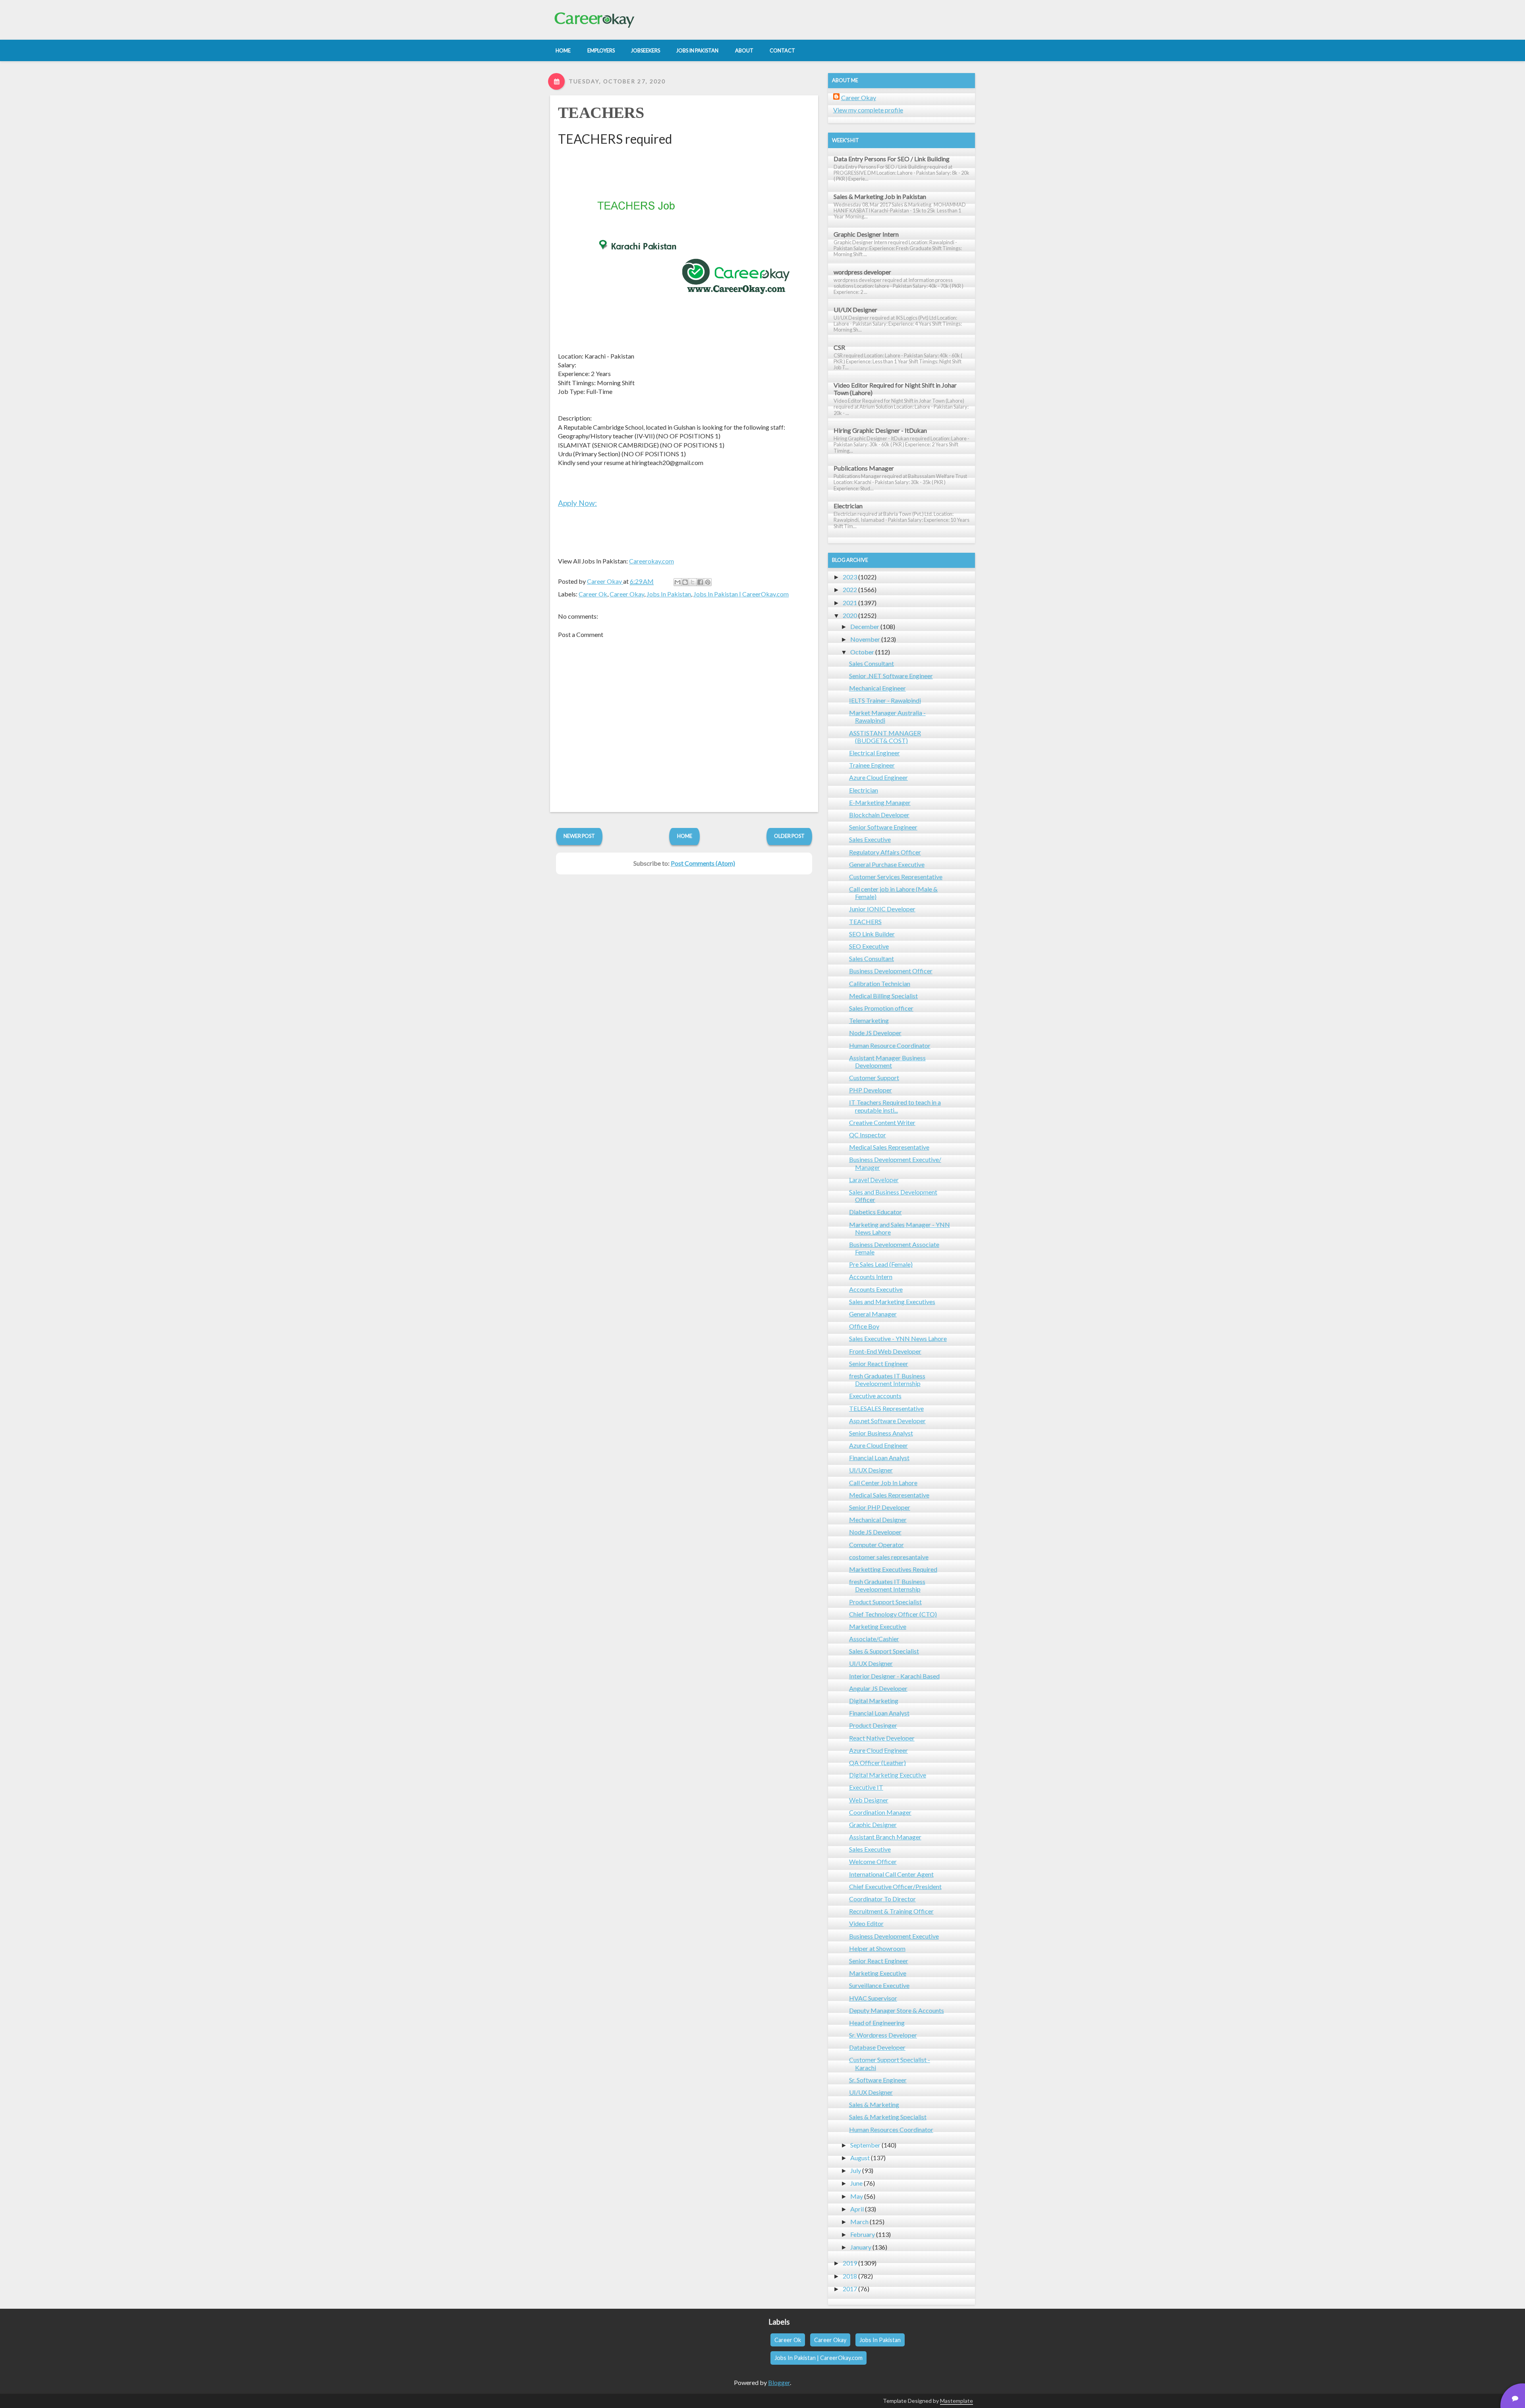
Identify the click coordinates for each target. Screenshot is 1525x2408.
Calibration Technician (880, 983)
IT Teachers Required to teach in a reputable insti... (895, 1106)
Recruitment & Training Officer (891, 1911)
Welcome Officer (873, 1861)
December (865, 626)
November (865, 639)
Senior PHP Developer (880, 1507)
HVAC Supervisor (873, 1998)
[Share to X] (693, 582)
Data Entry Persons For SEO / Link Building (892, 159)
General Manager (873, 1314)
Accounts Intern (871, 1276)
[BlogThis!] (685, 582)
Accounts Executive (876, 1289)
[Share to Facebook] (700, 582)
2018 (850, 2276)
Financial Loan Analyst (879, 1458)
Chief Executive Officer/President (895, 1886)
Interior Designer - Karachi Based (894, 1676)
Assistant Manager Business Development (887, 1061)
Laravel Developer (874, 1180)
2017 (850, 2289)
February (863, 2234)
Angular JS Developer (878, 1688)
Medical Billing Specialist (883, 996)
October (862, 652)
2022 (850, 589)
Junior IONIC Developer (882, 909)
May (857, 2196)
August (860, 2158)
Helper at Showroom (877, 1948)
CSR (839, 347)
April (857, 2209)
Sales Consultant (872, 663)
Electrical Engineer (874, 753)
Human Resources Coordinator (891, 2129)
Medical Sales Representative (889, 1147)
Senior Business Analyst (881, 1433)
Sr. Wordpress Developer (883, 2035)
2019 (850, 2263)
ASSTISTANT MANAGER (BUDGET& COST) (885, 737)
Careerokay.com (652, 561)
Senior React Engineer (879, 1363)
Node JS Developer (875, 1033)
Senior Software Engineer (883, 827)
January (861, 2247)
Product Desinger (873, 1725)
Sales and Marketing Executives (892, 1301)
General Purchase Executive (887, 864)
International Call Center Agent (891, 1874)
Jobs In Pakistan (669, 594)
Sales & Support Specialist (884, 1651)
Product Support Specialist (885, 1602)
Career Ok (593, 594)
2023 (850, 577)
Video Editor (866, 1923)
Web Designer (869, 1800)
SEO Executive (869, 946)
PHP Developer (871, 1090)
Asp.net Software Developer (887, 1421)
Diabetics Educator (875, 1212)
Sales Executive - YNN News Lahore (898, 1338)
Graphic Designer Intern (866, 234)
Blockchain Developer (879, 815)
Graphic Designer (873, 1824)
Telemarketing (869, 1020)
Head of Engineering (877, 2023)
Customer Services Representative (896, 877)
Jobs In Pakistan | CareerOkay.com (741, 594)
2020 (850, 615)
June (856, 2183)
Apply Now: (577, 503)
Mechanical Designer (878, 1519)
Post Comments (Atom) (703, 863)
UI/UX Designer (855, 310)
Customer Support (874, 1078)
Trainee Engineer (872, 765)
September (865, 2145)
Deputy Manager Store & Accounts (897, 2010)
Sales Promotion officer (881, 1008)
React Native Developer (882, 1738)
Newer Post (579, 836)
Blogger (779, 2382)
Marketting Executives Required (893, 1569)
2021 (850, 603)
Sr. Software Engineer (878, 2080)
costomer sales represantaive (889, 1557)
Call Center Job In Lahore (883, 1483)
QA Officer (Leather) (877, 1763)
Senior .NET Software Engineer (891, 676)
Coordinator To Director (882, 1899)
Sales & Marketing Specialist (888, 2117)
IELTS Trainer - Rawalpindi (885, 700)
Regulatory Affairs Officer (885, 852)
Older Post (789, 836)
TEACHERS (601, 113)
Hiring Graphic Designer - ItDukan (880, 430)
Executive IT (866, 1787)
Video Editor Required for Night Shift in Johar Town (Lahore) (895, 389)
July (856, 2170)
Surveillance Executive (879, 1985)
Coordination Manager (880, 1812)
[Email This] (678, 582)
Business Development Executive (894, 1936)
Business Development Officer (891, 971)
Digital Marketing (874, 1701)
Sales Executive (870, 839)
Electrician (848, 506)
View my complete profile (868, 110)
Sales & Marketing (874, 2104)
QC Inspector (868, 1135)
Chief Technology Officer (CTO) (893, 1614)
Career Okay (627, 594)
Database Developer (877, 2047)
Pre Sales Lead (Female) (881, 1264)
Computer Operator (876, 1545)
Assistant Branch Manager (885, 1837)
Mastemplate (957, 2401)
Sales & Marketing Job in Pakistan (880, 196)
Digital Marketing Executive (888, 1775)
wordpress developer (862, 272)
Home (685, 836)
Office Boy (864, 1326)
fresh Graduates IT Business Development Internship (887, 1380)
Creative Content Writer (882, 1122)
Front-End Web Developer (885, 1351)
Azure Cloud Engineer (878, 777)
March (859, 2222)
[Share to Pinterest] (708, 582)
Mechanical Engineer (877, 688)
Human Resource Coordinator (890, 1045)
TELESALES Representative (886, 1408)
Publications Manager (864, 468)
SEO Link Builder (872, 934)
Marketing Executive (878, 1626)
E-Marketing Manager (880, 802)
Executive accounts (875, 1396)
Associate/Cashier (874, 1639)
